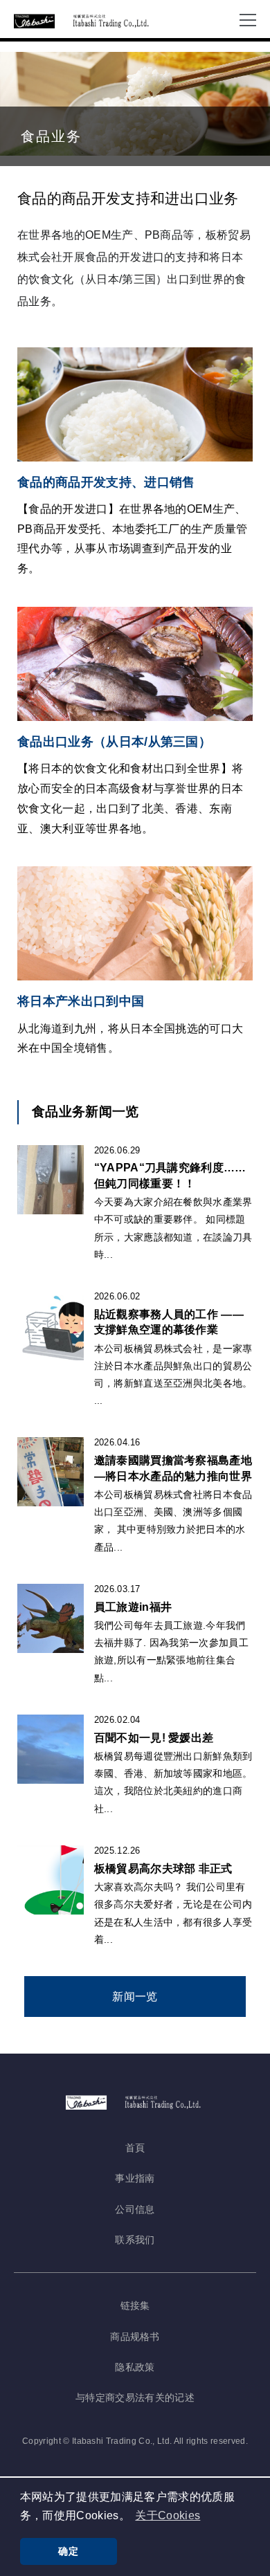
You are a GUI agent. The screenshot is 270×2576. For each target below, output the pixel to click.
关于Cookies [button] (168, 2515)
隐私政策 (135, 2367)
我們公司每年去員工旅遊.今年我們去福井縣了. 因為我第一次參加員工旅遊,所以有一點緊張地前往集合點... (171, 1652)
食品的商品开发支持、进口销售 (106, 482)
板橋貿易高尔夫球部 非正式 (163, 1869)
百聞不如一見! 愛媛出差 (154, 1738)
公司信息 (135, 2209)
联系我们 (135, 2240)
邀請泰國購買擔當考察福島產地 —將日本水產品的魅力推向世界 (173, 1468)
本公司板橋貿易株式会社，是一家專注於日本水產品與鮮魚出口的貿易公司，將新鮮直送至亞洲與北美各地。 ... (173, 1375)
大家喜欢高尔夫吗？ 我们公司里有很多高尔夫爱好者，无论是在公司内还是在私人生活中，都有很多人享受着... (173, 1913)
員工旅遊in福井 (133, 1607)
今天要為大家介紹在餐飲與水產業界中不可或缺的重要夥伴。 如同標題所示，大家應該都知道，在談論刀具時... (173, 1228)
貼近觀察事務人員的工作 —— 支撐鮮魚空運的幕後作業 (169, 1322)
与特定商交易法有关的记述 (135, 2397)
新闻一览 (135, 1997)
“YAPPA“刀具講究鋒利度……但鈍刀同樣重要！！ (170, 1175)
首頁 (135, 2148)
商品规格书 (135, 2337)
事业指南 (135, 2178)
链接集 (135, 2305)
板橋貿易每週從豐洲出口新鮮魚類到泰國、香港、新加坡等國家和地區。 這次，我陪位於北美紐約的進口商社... (173, 1782)
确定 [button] (68, 2551)
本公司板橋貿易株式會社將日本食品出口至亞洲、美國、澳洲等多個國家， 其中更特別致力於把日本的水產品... (173, 1521)
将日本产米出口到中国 (81, 1001)
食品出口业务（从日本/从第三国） (114, 742)
